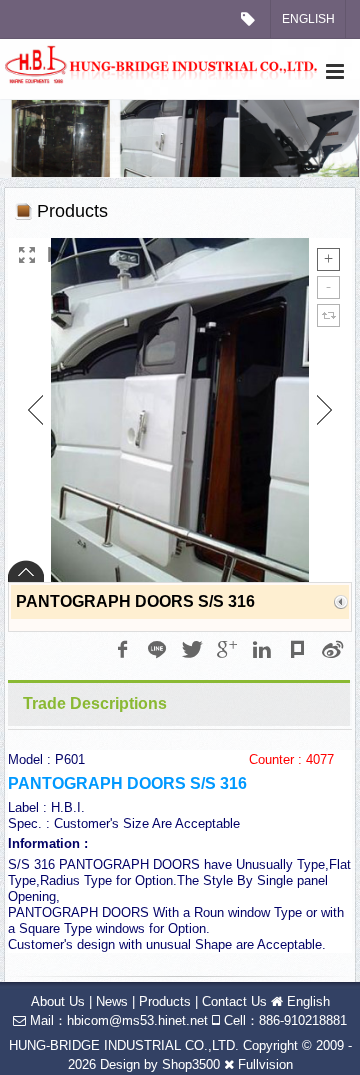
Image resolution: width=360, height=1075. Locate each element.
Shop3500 (191, 1064)
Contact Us (234, 1001)
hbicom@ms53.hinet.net (137, 1020)
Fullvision (265, 1064)
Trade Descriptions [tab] (95, 703)
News (112, 1001)
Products (165, 1001)
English (308, 19)
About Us (58, 1001)
